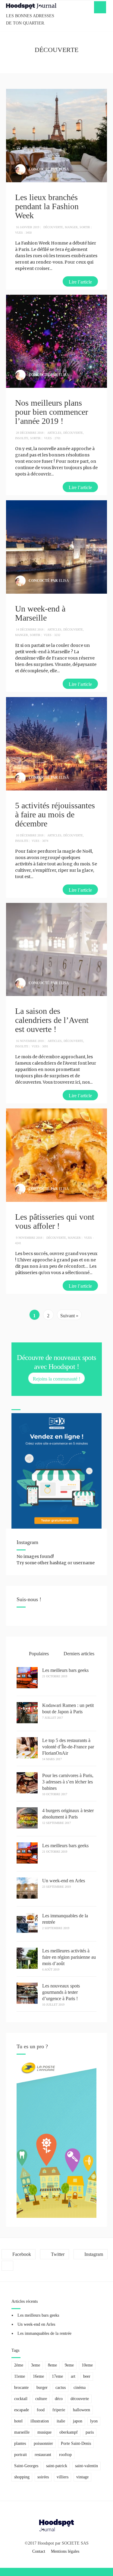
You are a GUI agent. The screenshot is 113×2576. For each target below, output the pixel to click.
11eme (20, 2376)
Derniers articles (78, 1654)
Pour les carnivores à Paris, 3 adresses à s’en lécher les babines (68, 1782)
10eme (87, 2365)
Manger (71, 227)
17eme (57, 2376)
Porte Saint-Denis (76, 2443)
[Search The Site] (7, 2266)
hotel (18, 2421)
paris (90, 2432)
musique (44, 2432)
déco (59, 2399)
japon (78, 2421)
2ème (19, 2365)
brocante (21, 2388)
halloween (82, 2410)
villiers (63, 2477)
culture (41, 2399)
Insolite (22, 438)
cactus (61, 2388)
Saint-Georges (26, 2466)
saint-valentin (86, 2466)
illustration (40, 2421)
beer (87, 2376)
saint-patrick (57, 2466)
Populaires (38, 1654)
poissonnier (43, 2443)
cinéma (80, 2388)
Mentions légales (65, 2551)
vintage (82, 2477)
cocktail (21, 2399)
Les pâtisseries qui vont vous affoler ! (55, 1221)
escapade (22, 2410)
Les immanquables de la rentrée (44, 2333)
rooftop (65, 2455)
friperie (59, 2410)
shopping (22, 2477)
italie (61, 2421)
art (73, 2376)
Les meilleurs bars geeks (65, 1670)
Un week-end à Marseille (40, 613)
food (41, 2410)
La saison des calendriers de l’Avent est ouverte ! (52, 1020)
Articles (54, 433)
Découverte (53, 227)
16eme (38, 2376)
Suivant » (69, 1316)
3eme (36, 2365)
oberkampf (69, 2432)
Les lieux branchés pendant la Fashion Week (47, 206)
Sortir (85, 227)
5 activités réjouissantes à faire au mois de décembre (55, 814)
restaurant (43, 2455)
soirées (43, 2477)
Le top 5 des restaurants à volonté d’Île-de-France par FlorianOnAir (68, 1747)
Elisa (64, 169)
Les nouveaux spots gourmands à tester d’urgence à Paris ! (61, 1992)
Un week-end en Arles (64, 1881)
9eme (69, 2365)
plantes (20, 2443)
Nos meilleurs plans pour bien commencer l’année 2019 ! (52, 412)
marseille (22, 2432)
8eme (52, 2365)
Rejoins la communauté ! (56, 1379)
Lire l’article (80, 282)
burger (42, 2388)
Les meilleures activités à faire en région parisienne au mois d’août (69, 1957)
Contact (39, 2551)
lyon (94, 2421)
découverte (80, 2399)
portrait (20, 2455)
